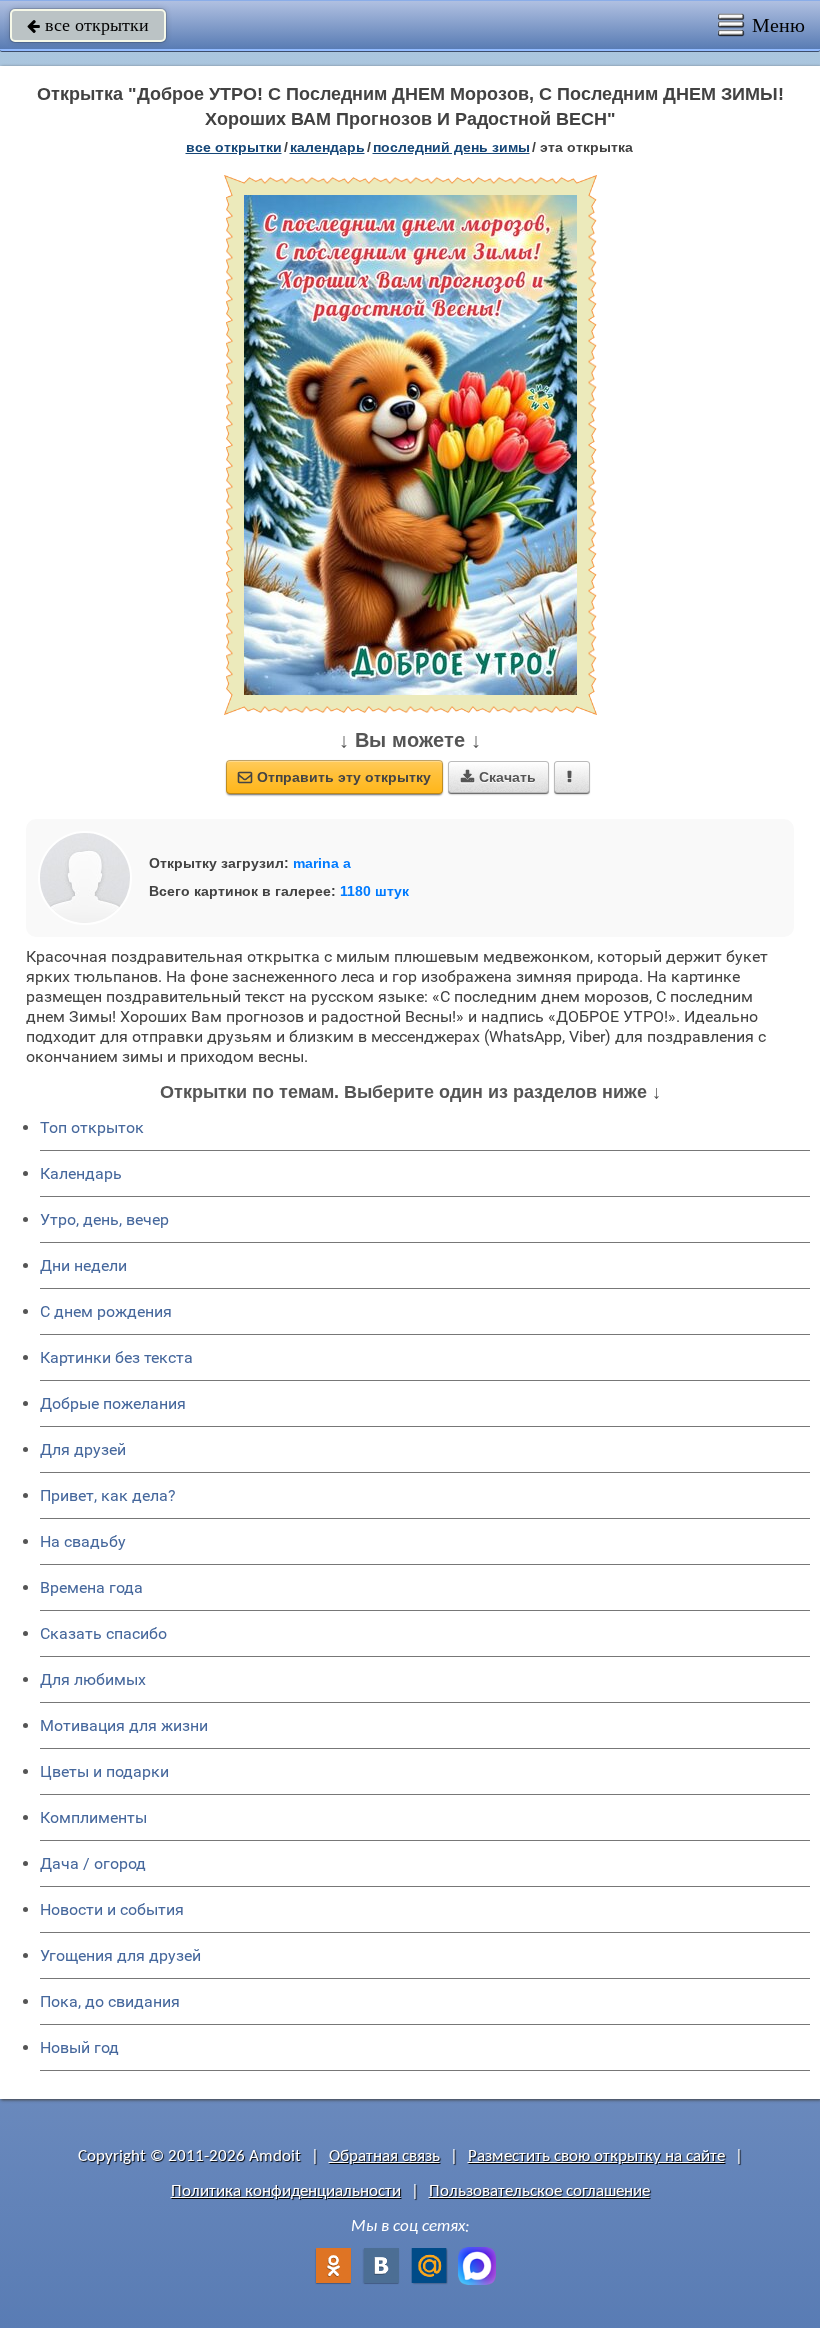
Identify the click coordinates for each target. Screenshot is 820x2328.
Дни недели (83, 1265)
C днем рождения (106, 1311)
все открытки (88, 25)
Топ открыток (92, 1127)
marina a (322, 863)
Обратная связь (384, 2156)
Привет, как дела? (108, 1495)
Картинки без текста (116, 1357)
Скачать (498, 777)
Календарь (327, 147)
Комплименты (93, 1817)
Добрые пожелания (113, 1403)
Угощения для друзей (120, 1955)
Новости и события (112, 1909)
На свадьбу (83, 1541)
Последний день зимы (451, 147)
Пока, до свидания (110, 2001)
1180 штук (374, 891)
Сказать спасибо (103, 1633)
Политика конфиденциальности (286, 2191)
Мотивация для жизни (124, 1725)
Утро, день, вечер (104, 1219)
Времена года (91, 1587)
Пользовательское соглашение (539, 2191)
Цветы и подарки (104, 1771)
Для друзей (83, 1449)
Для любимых (93, 1679)
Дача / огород (93, 1863)
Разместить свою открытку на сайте (596, 2156)
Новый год (79, 2047)
